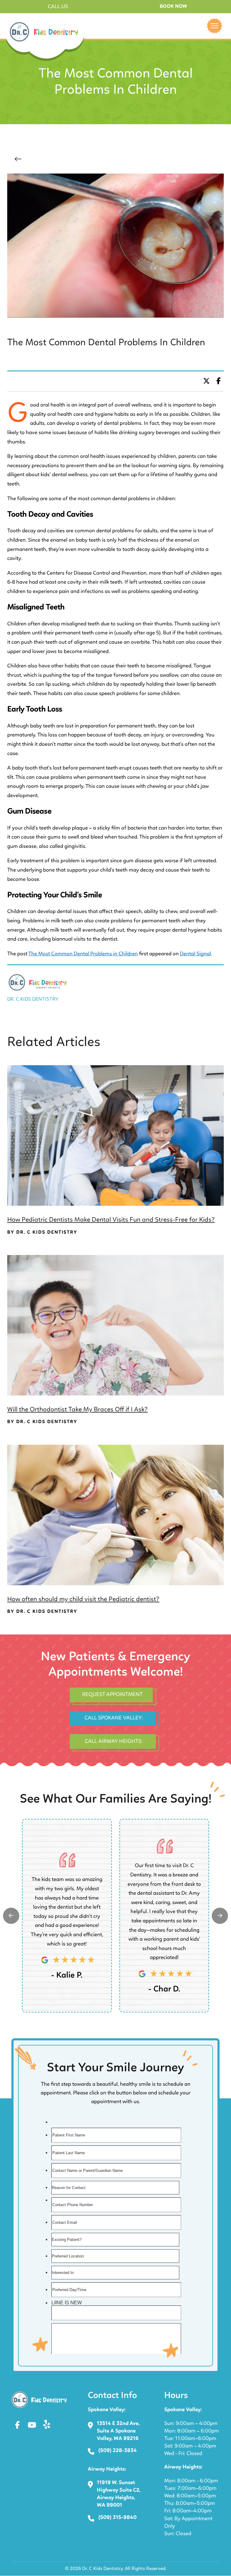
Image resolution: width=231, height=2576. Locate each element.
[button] (58, 7)
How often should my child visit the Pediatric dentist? (83, 1599)
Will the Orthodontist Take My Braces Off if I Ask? (77, 1410)
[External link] (11, 1916)
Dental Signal (195, 954)
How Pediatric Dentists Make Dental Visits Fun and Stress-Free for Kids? (111, 1220)
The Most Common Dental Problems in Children (83, 954)
